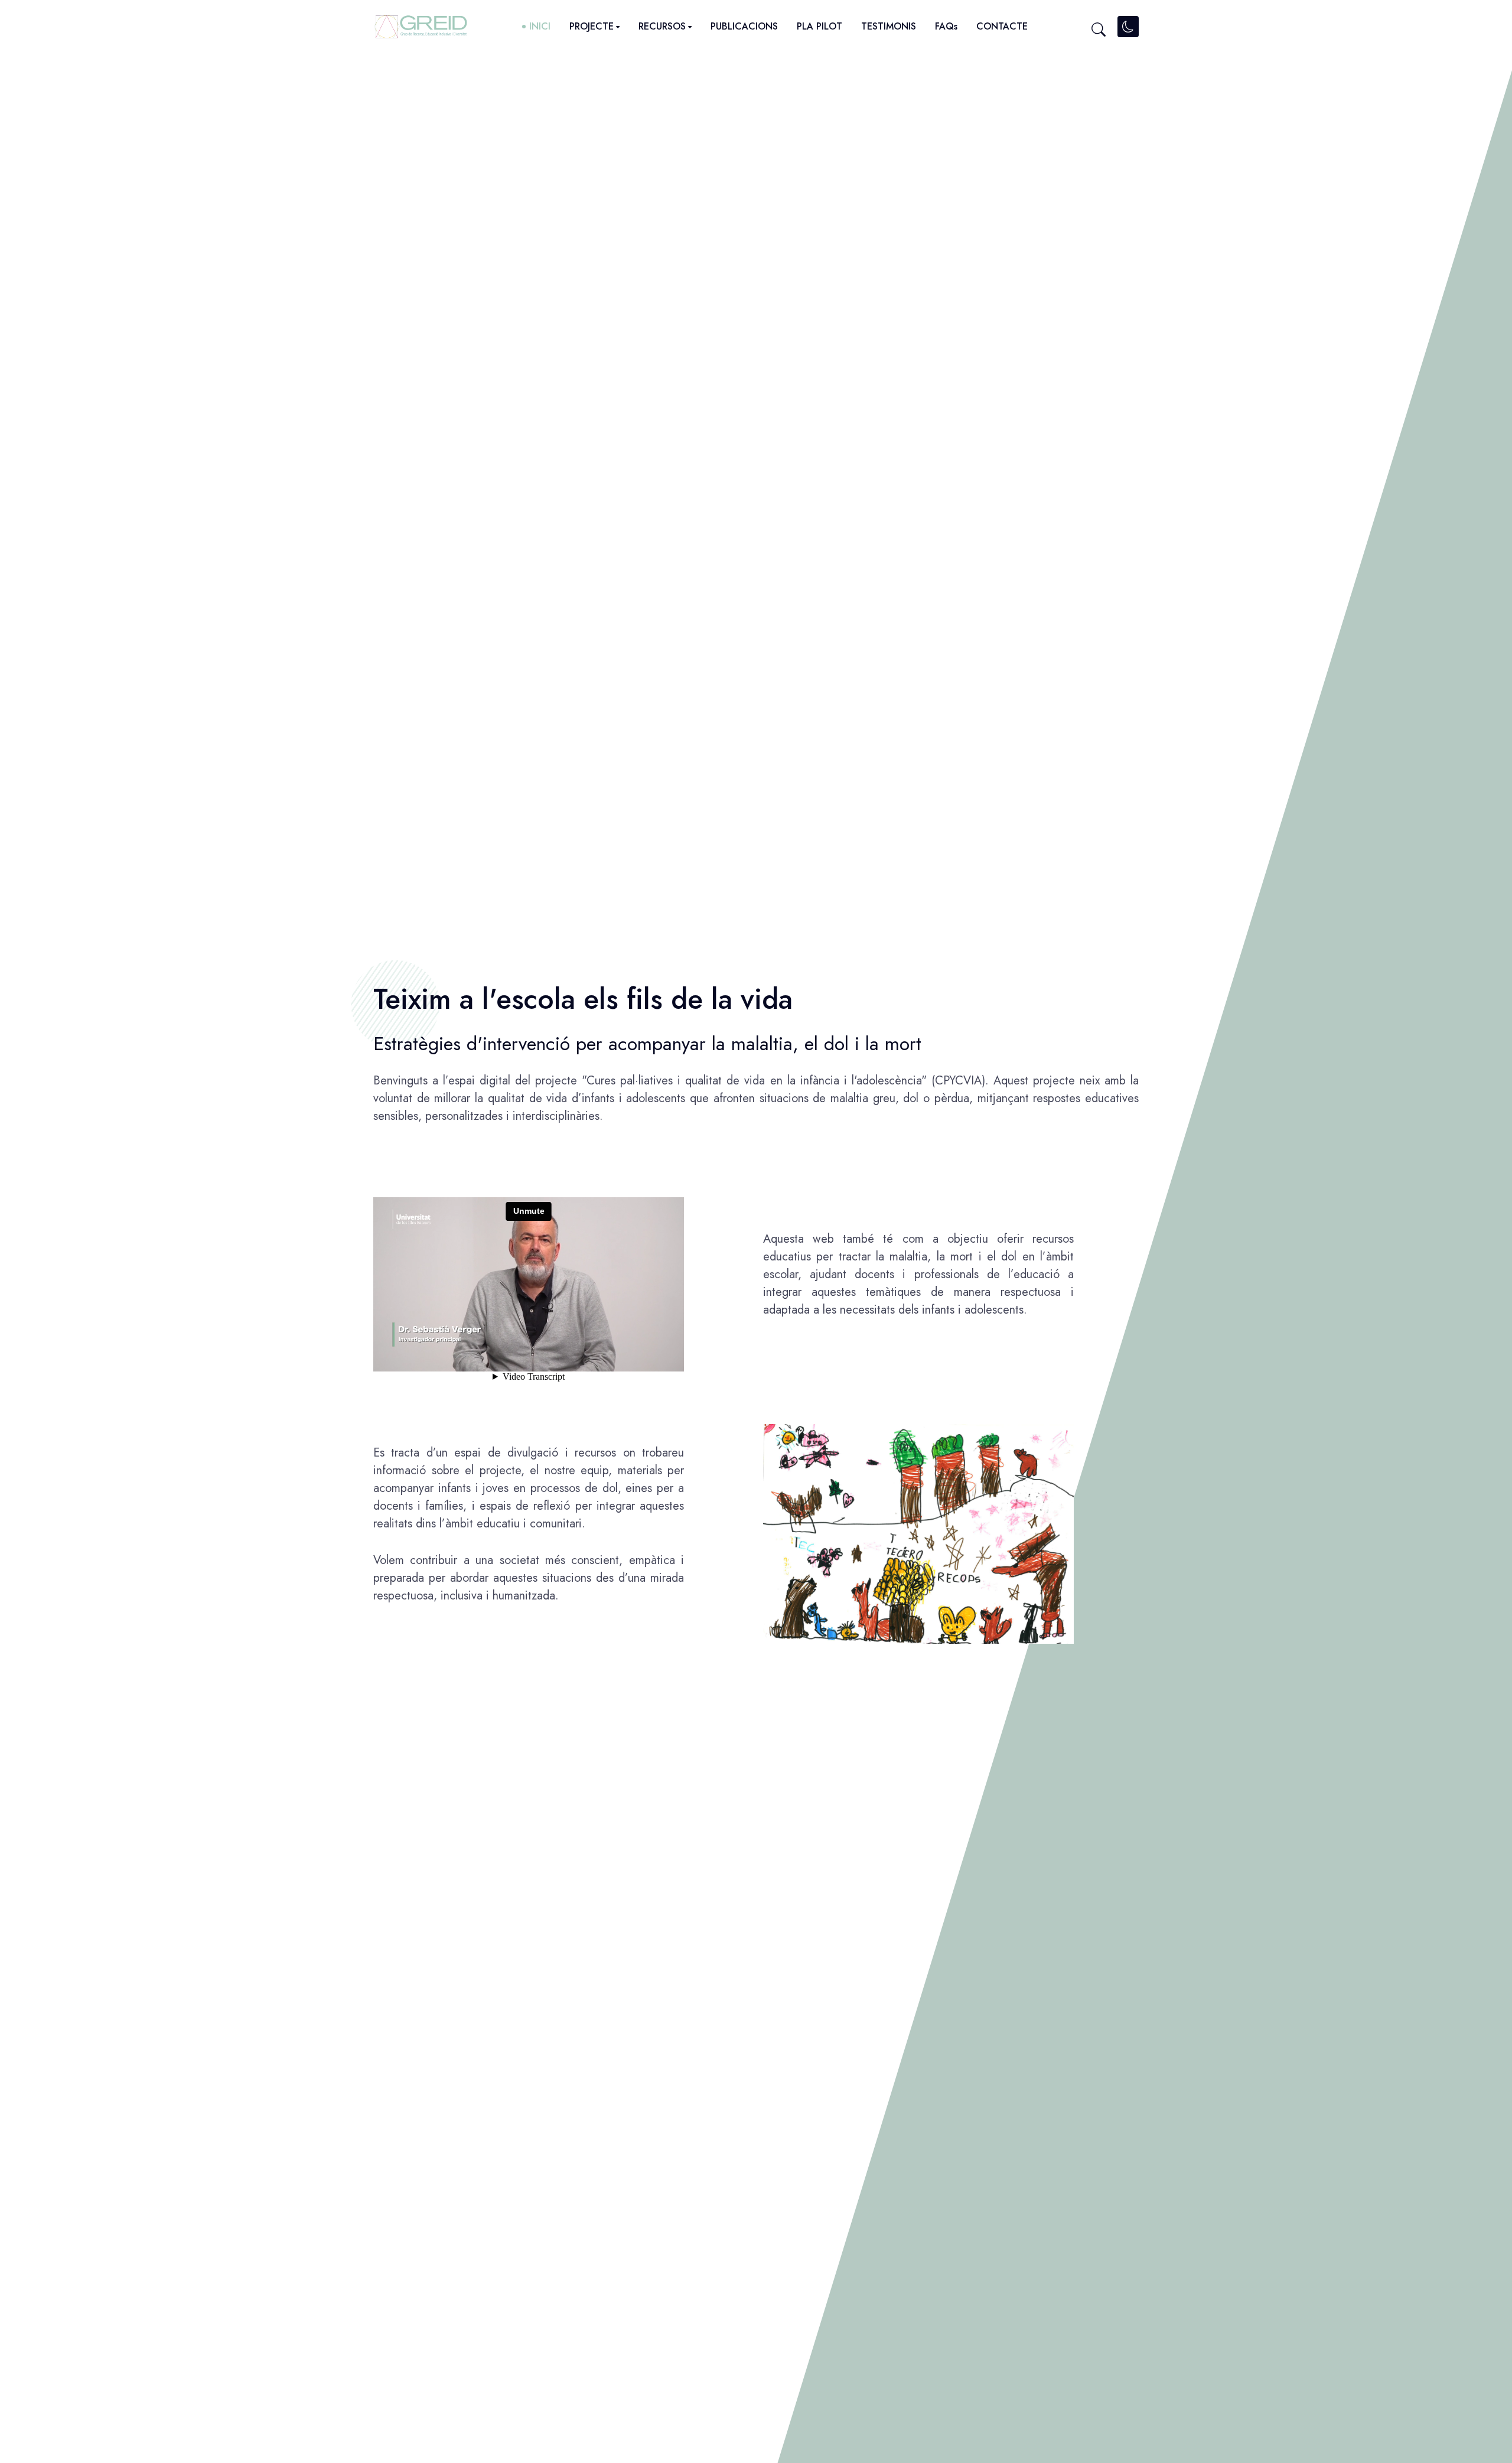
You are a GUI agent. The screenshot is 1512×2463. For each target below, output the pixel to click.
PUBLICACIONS (744, 26)
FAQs (946, 26)
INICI (540, 26)
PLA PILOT (819, 26)
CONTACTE (1002, 26)
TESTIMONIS (889, 26)
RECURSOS (662, 26)
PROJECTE (592, 26)
